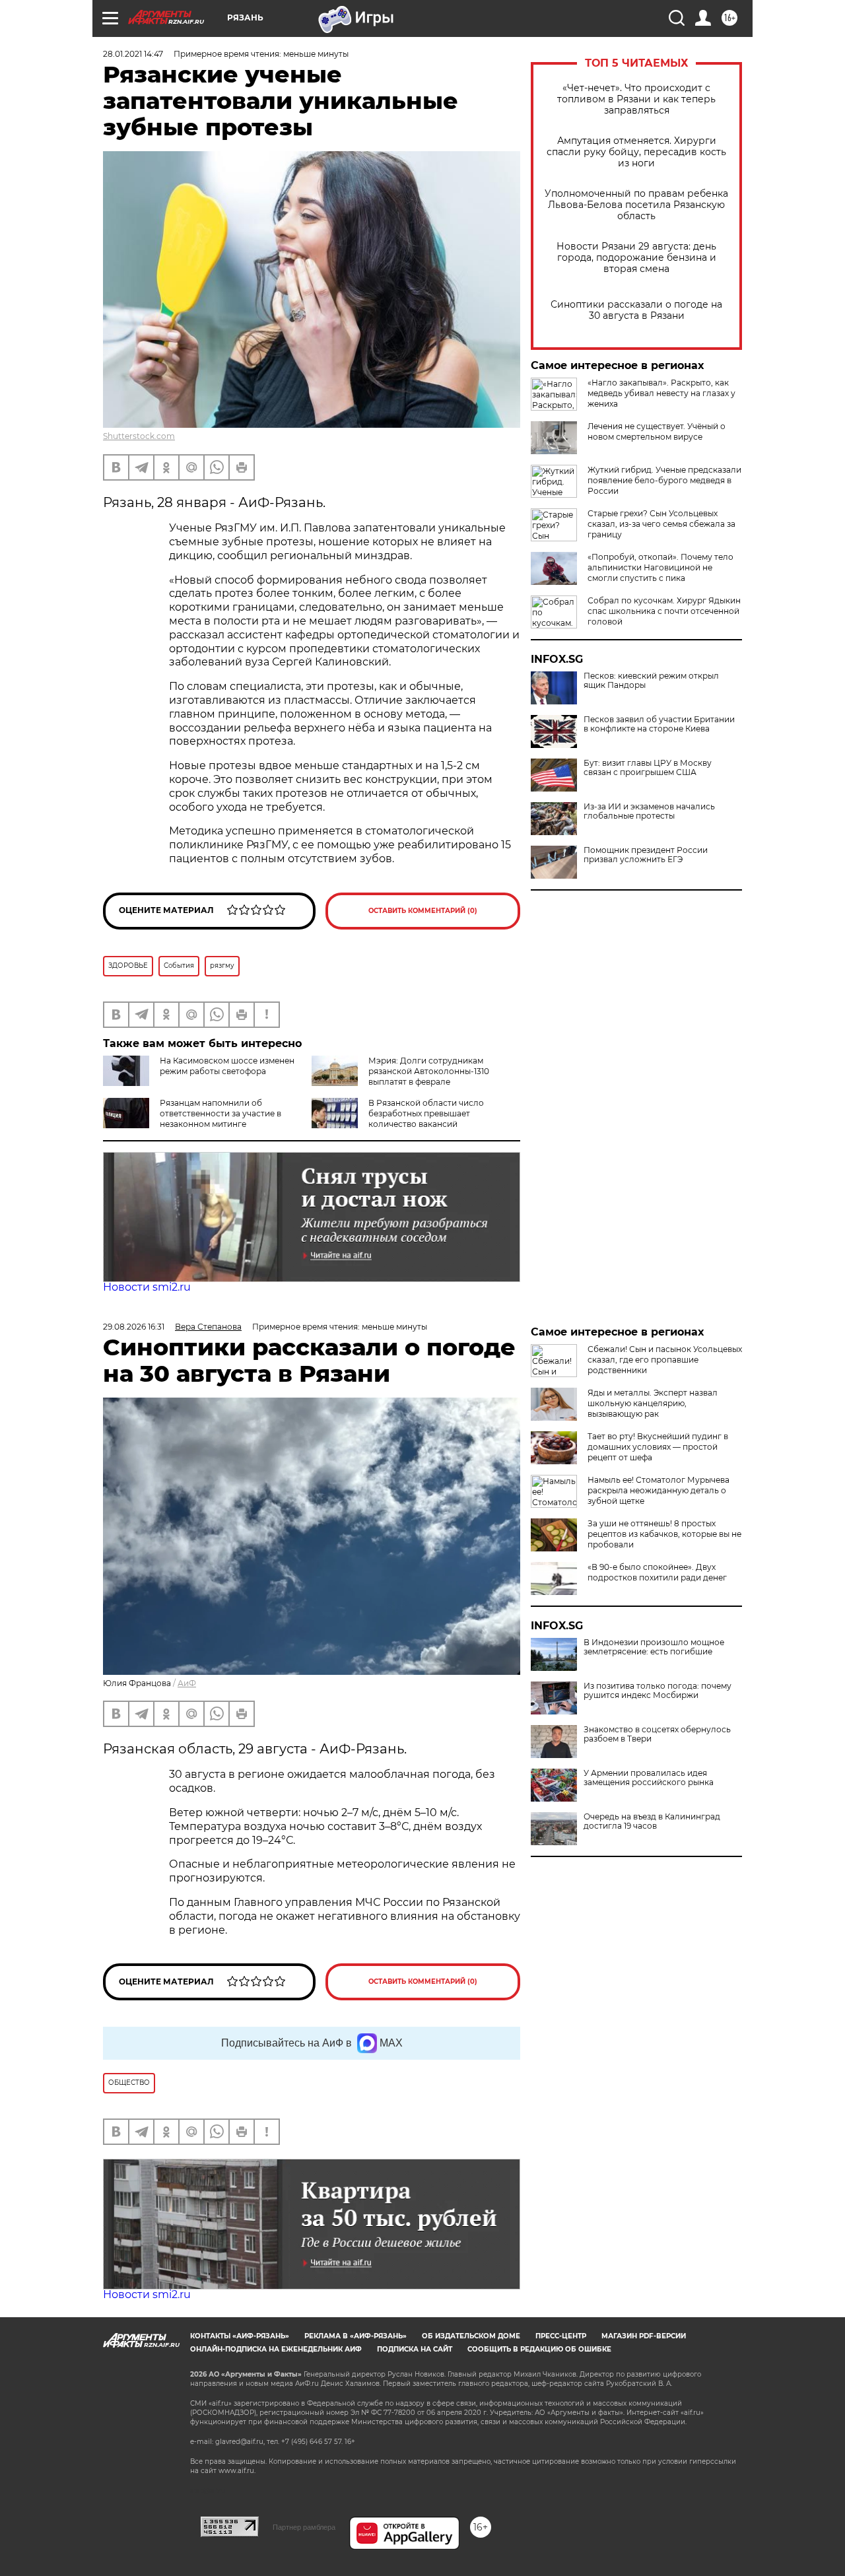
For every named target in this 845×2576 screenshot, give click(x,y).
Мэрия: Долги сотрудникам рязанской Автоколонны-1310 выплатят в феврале (429, 1071)
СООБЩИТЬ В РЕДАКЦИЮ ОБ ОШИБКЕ (539, 2349)
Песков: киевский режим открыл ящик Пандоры (651, 681)
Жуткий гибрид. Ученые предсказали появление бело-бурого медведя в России (664, 480)
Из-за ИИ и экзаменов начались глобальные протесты (649, 811)
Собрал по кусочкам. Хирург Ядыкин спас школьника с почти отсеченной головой (664, 611)
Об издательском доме (471, 2336)
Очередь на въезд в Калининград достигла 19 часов (652, 1821)
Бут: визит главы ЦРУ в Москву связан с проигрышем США (648, 768)
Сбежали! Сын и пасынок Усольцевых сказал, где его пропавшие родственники (665, 1360)
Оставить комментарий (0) (423, 911)
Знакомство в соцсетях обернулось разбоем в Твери (657, 1734)
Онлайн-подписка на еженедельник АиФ (276, 2349)
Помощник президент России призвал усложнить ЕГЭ (646, 855)
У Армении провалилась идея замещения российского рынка (649, 1778)
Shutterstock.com (139, 436)
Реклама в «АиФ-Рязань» (355, 2336)
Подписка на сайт (415, 2349)
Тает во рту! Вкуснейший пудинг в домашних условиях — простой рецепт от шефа (658, 1447)
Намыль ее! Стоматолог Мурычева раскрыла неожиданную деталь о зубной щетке (659, 1490)
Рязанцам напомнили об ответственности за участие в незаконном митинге (220, 1113)
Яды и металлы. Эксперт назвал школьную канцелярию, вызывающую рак (653, 1403)
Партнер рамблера (304, 2527)
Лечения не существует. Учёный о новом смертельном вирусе (657, 431)
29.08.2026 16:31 (134, 1327)
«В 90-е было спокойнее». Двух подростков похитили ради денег (657, 1572)
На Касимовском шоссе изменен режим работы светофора (227, 1066)
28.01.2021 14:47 (133, 54)
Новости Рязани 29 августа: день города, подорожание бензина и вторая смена (636, 258)
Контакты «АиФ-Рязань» (240, 2336)
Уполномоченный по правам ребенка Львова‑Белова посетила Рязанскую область (636, 205)
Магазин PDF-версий (644, 2336)
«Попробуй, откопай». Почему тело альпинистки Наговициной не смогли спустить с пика (660, 567)
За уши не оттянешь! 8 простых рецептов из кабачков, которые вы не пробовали (664, 1534)
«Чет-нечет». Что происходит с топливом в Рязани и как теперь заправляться (636, 99)
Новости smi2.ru (147, 1287)
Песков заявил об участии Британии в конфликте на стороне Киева (659, 724)
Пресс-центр (561, 2336)
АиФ (187, 1683)
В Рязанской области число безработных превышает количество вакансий (426, 1113)
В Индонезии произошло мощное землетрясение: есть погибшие (654, 1647)
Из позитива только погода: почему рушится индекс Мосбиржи (658, 1691)
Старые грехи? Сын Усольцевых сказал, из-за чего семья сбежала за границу (661, 524)
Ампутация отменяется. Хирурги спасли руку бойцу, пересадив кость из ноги (636, 152)
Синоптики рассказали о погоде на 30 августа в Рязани (636, 310)
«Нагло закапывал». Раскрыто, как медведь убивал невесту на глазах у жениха (661, 393)
